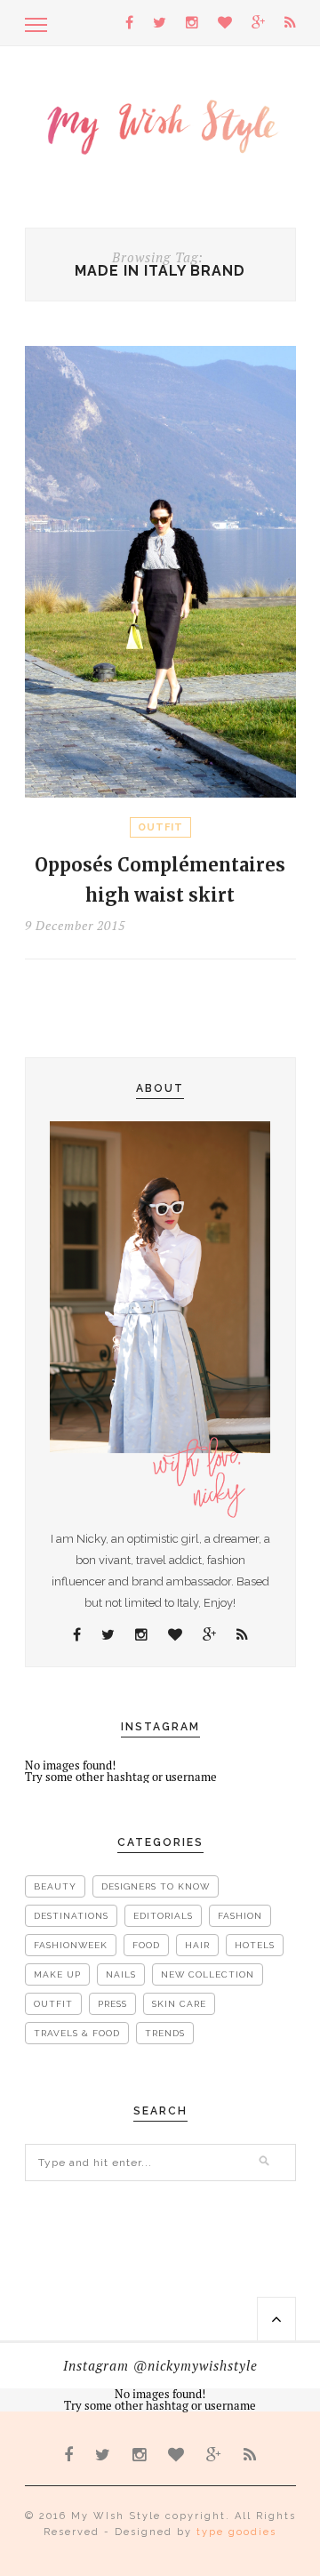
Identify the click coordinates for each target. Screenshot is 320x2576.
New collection (208, 1974)
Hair (197, 1945)
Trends (165, 2033)
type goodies (236, 2532)
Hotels (255, 1945)
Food (146, 1945)
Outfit (160, 827)
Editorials (163, 1916)
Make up (57, 1974)
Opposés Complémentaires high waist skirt (160, 880)
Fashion (240, 1916)
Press (112, 2004)
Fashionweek (71, 1945)
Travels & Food (77, 2033)
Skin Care (179, 2004)
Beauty (55, 1886)
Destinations (71, 1916)
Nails (121, 1974)
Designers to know (156, 1886)
